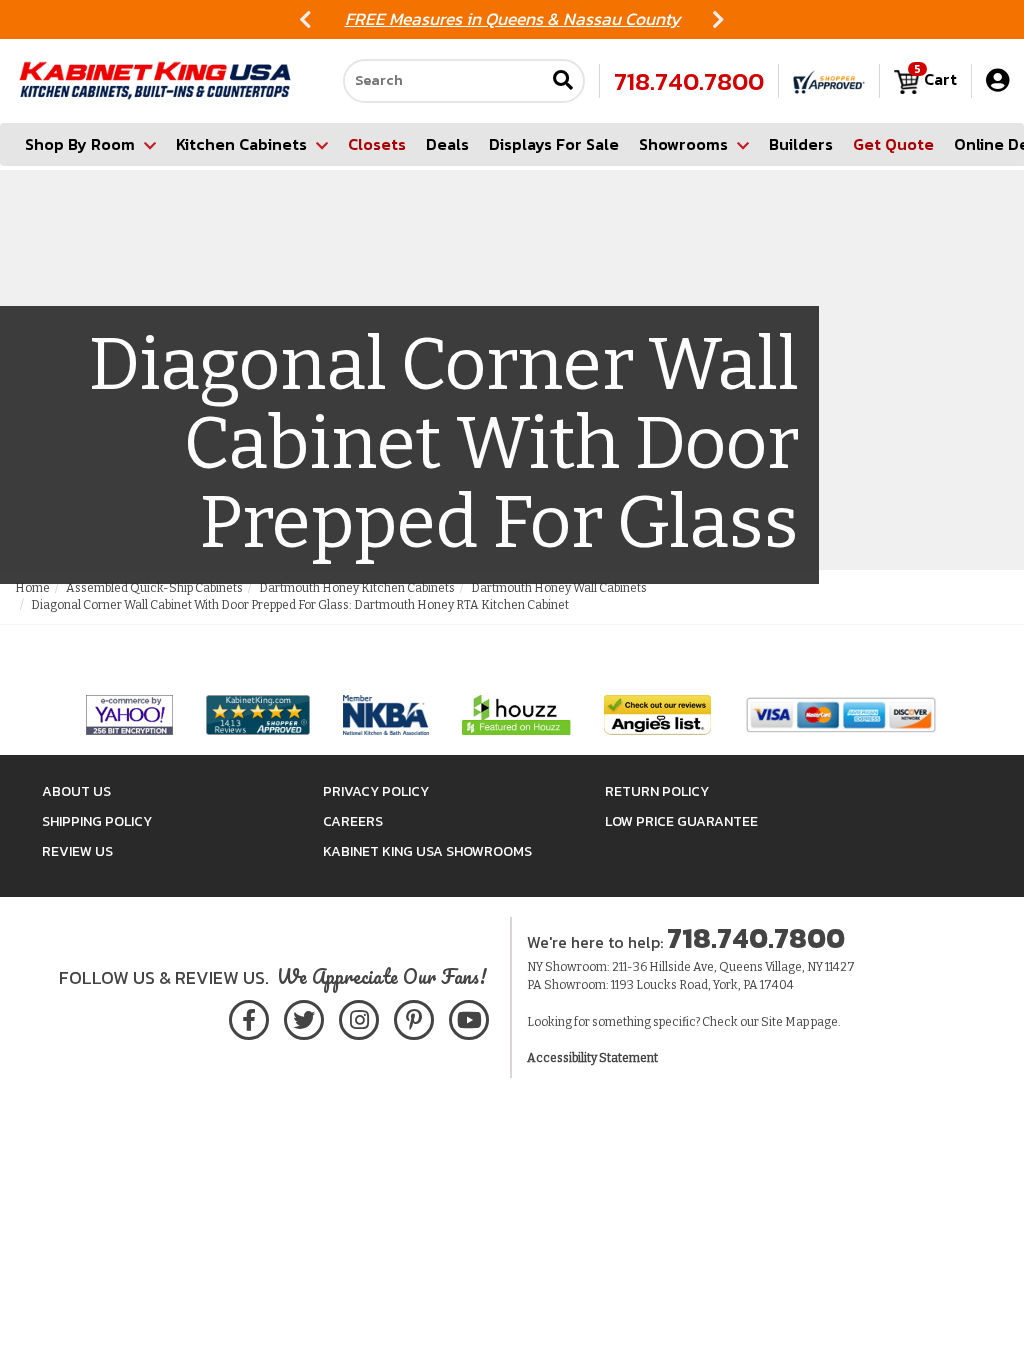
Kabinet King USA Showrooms (427, 851)
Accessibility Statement (592, 1058)
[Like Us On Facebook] (249, 1016)
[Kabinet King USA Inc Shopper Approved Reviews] (829, 81)
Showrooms (683, 144)
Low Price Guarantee (681, 821)
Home (32, 588)
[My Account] (997, 80)
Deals (447, 144)
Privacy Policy (376, 791)
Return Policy (657, 791)
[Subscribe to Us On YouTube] (468, 1016)
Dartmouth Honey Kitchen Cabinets (357, 588)
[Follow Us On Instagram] (358, 1016)
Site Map (785, 1022)
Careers (353, 821)
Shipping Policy (97, 821)
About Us (76, 791)
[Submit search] (563, 81)
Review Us (77, 851)
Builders (801, 144)
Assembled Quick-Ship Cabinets (154, 588)
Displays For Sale (554, 144)
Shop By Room (80, 144)
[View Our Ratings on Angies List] (658, 714)
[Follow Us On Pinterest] (413, 1016)
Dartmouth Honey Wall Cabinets (559, 588)
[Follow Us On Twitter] (304, 1016)
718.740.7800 (689, 81)
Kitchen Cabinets (241, 144)
